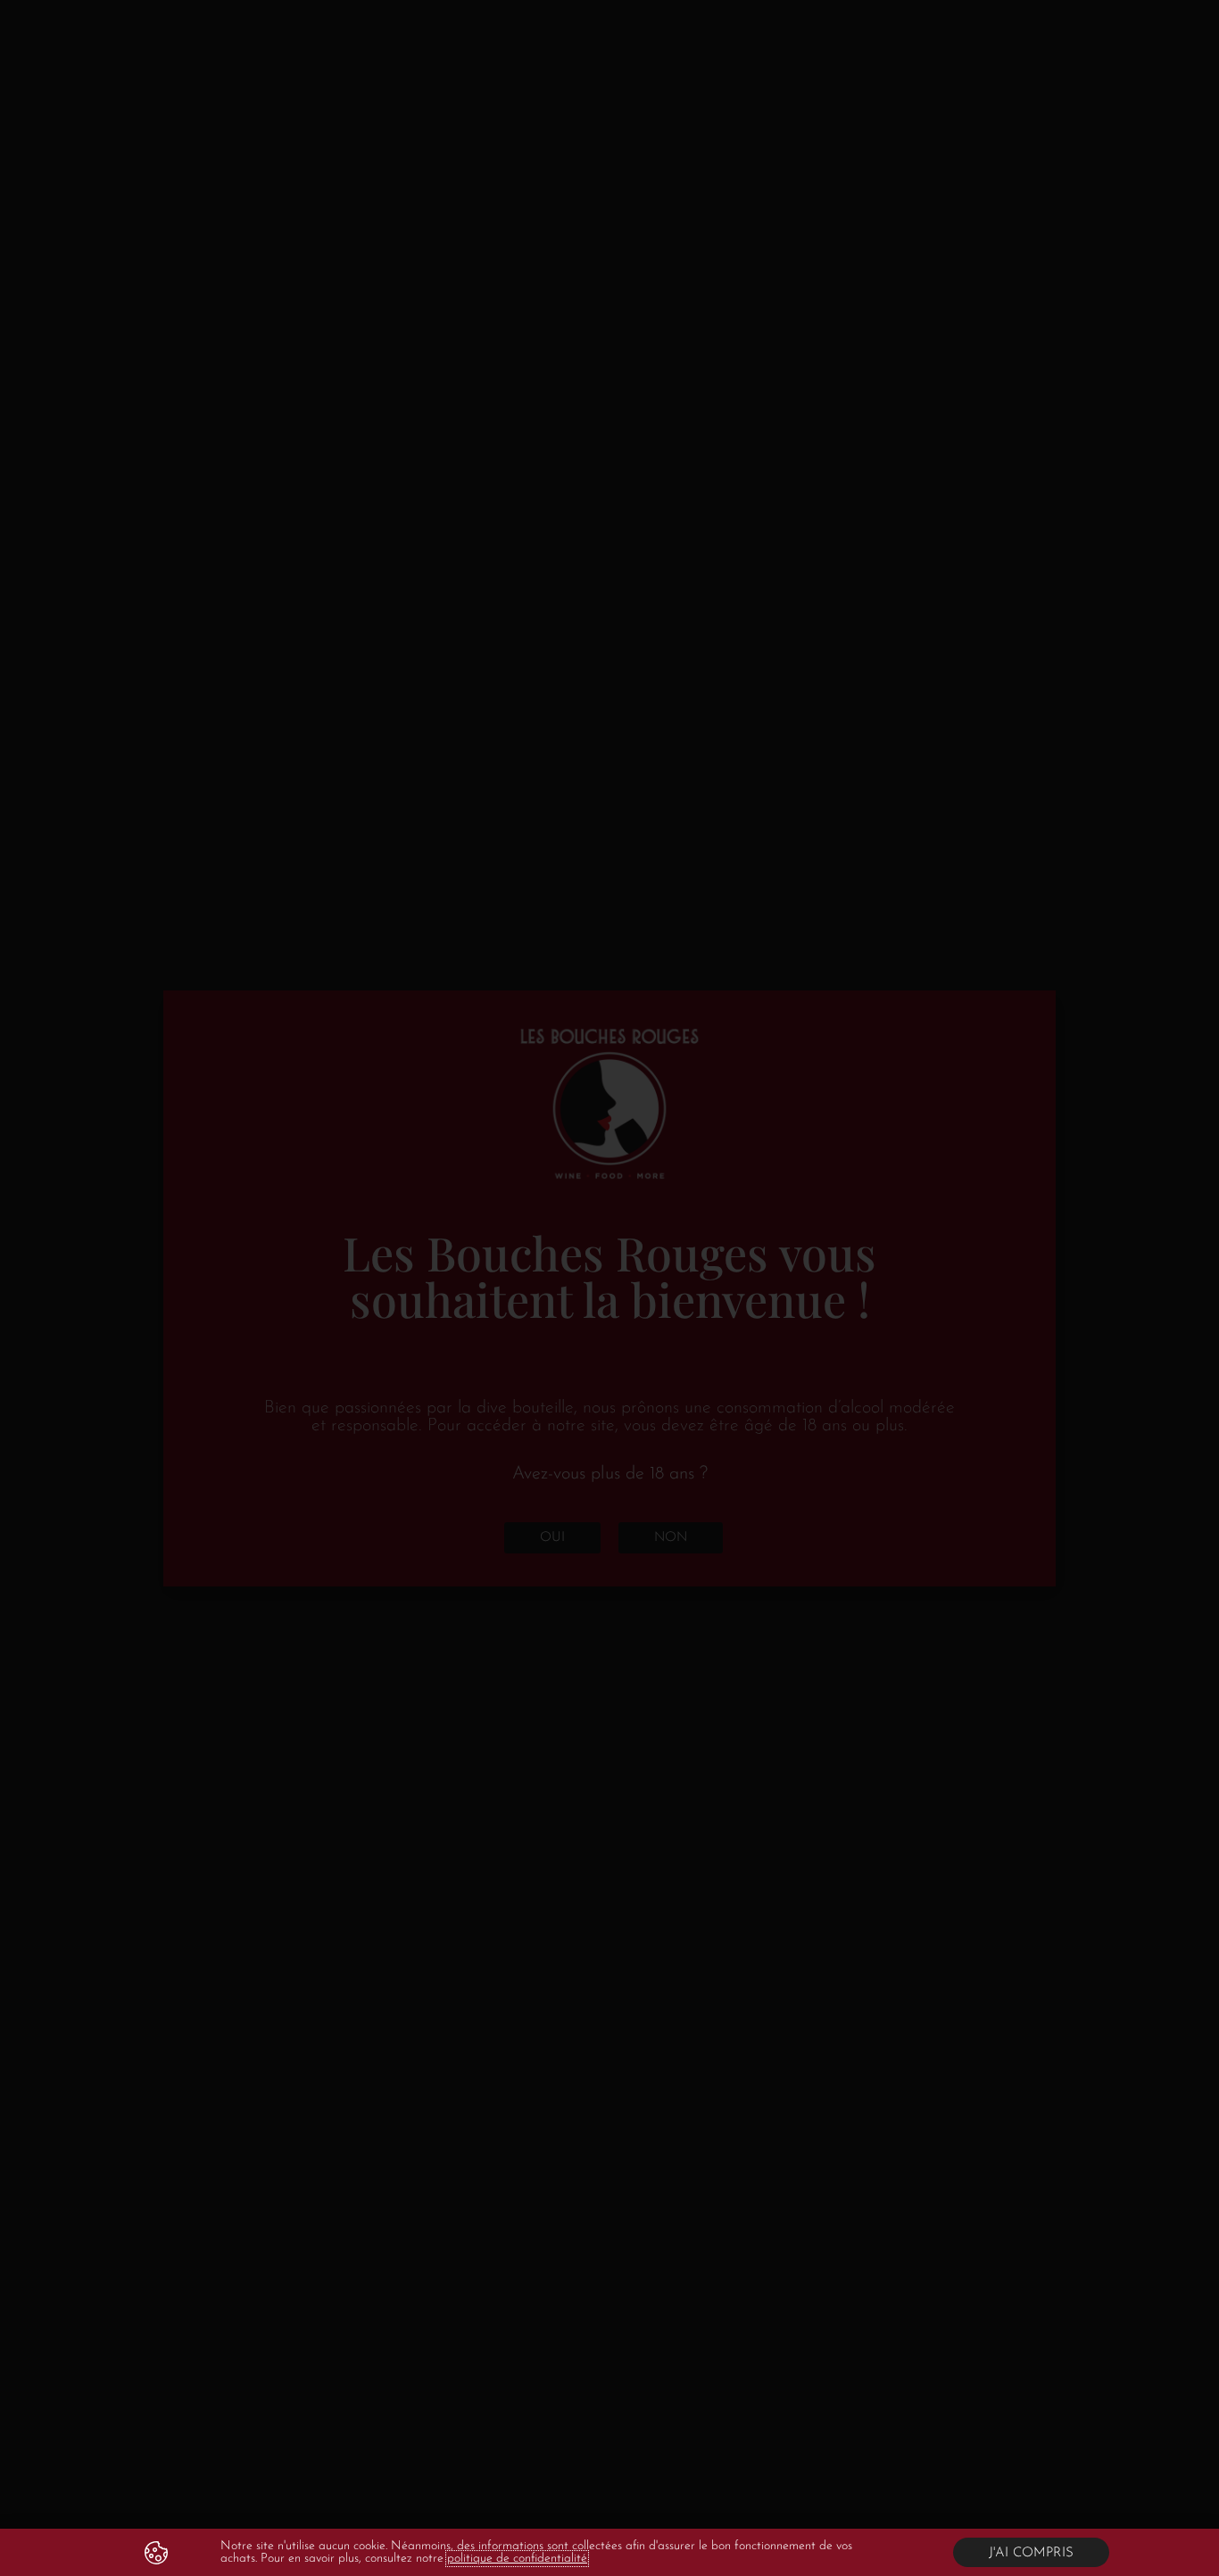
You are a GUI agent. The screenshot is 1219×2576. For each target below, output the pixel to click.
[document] (609, 1288)
